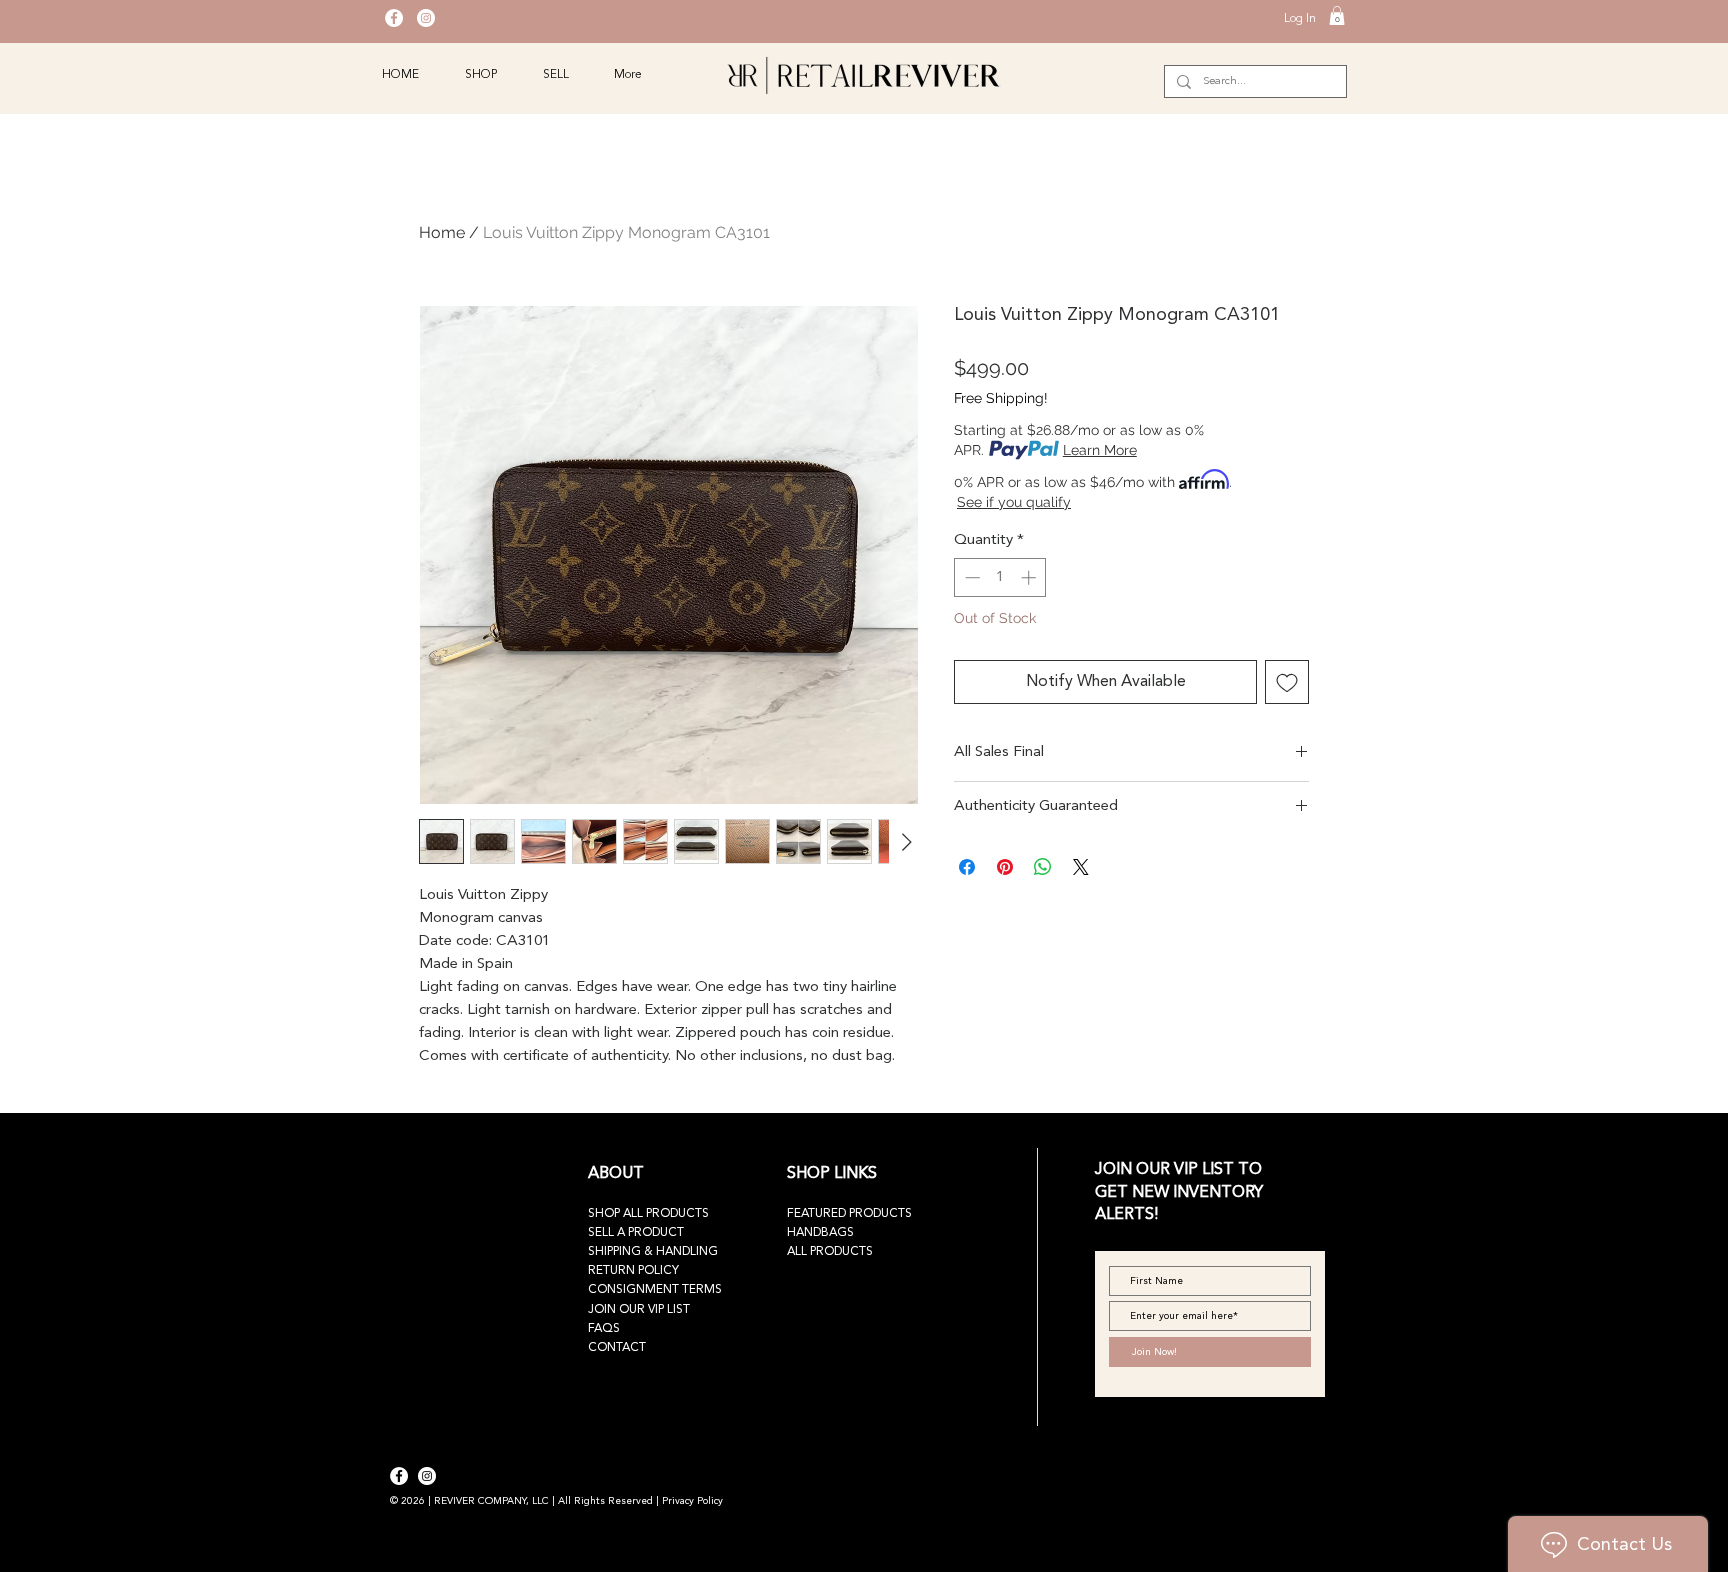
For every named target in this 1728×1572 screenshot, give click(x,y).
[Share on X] (1081, 867)
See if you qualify (1014, 502)
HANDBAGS (820, 1233)
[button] (1337, 15)
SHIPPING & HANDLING (653, 1252)
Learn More (1100, 450)
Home (442, 232)
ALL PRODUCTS (830, 1252)
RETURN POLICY (633, 1271)
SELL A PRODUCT (636, 1233)
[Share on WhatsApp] (1043, 867)
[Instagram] (426, 18)
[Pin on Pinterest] (1005, 867)
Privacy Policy (692, 1501)
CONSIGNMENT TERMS (655, 1290)
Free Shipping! (1001, 398)
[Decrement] (970, 577)
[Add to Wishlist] (1287, 682)
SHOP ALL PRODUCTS (648, 1214)
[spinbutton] (1000, 577)
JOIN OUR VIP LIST (639, 1310)
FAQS (604, 1329)
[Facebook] (394, 18)
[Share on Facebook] (967, 867)
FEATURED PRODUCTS (849, 1214)
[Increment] (1030, 577)
